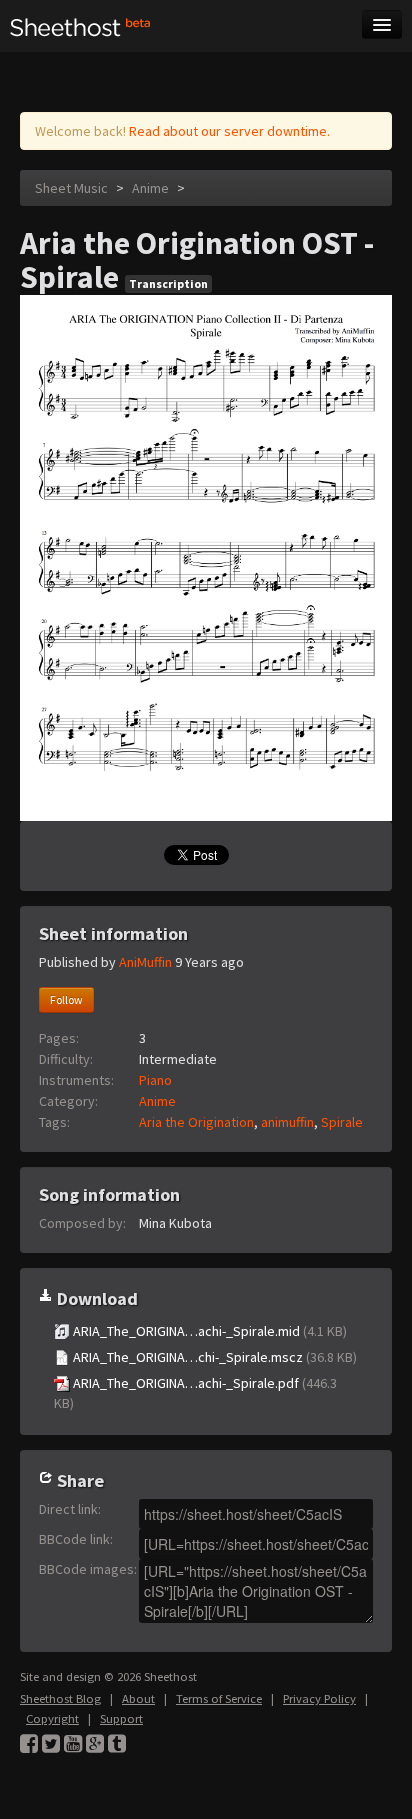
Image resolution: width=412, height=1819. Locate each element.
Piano (155, 1080)
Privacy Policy (319, 1698)
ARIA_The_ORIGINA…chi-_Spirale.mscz (213, 1357)
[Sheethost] (80, 26)
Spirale (342, 1122)
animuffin (287, 1122)
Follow (66, 999)
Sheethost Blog (60, 1698)
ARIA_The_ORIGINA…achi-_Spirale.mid (208, 1331)
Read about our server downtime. (229, 131)
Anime (150, 188)
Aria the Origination (196, 1122)
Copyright (52, 1718)
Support (121, 1718)
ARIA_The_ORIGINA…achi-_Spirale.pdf (195, 1393)
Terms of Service (219, 1698)
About (138, 1698)
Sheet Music (71, 188)
